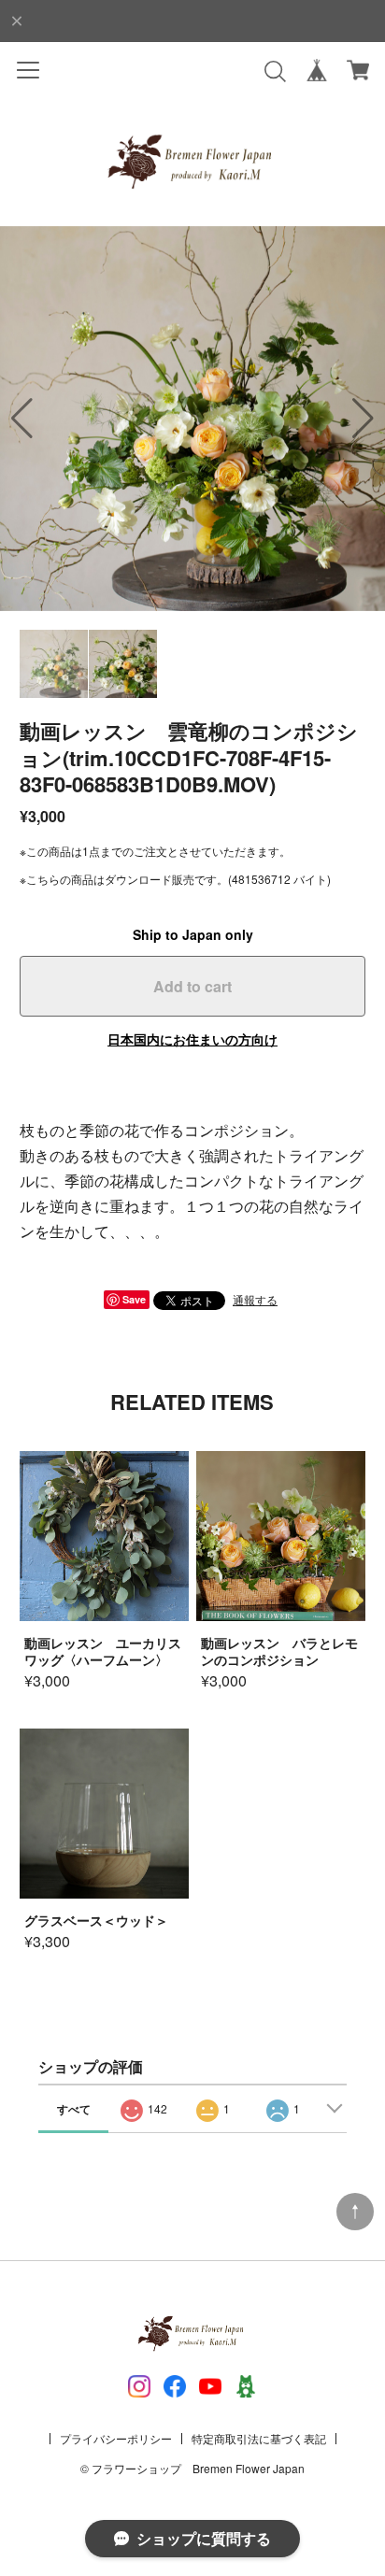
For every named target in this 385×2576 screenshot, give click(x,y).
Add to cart (192, 986)
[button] (363, 419)
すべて (74, 2109)
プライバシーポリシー (116, 2438)
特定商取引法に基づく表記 (259, 2438)
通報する (255, 1299)
